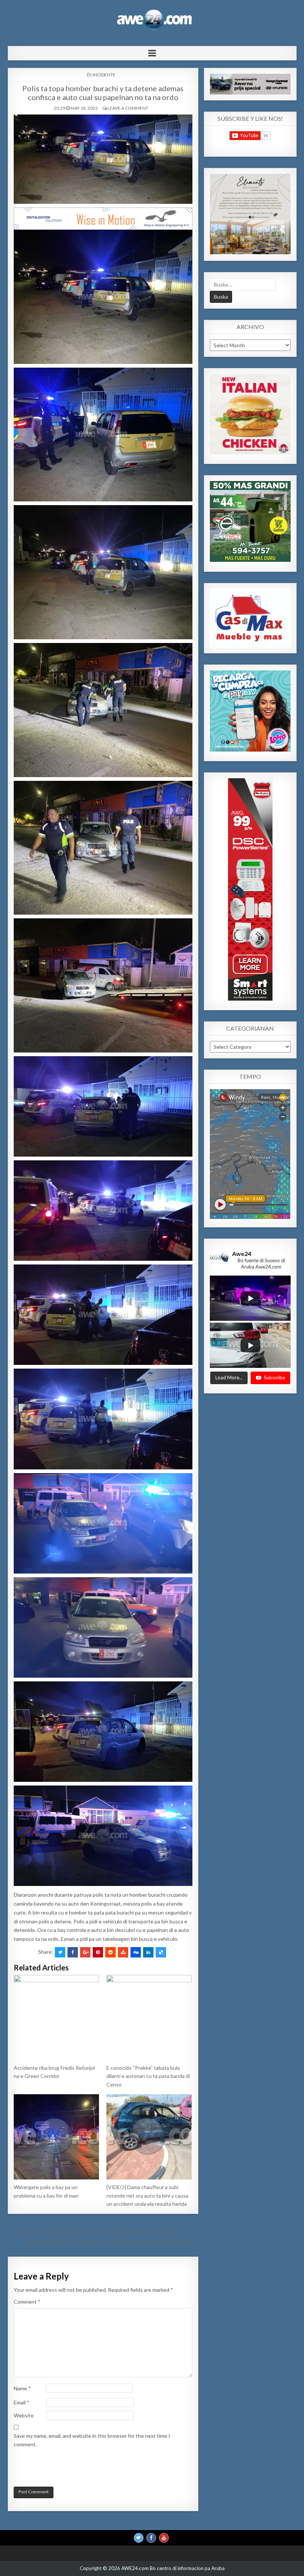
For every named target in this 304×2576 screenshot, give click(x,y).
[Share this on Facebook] (73, 1952)
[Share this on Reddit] (110, 1952)
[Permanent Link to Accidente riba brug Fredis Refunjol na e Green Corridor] (57, 2018)
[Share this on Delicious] (161, 1952)
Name (22, 2388)
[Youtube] (164, 2538)
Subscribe (275, 1377)
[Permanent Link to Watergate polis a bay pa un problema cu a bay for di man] (57, 2137)
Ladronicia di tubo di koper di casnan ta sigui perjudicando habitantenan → (113, 2241)
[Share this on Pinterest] (98, 1952)
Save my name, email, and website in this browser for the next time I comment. (92, 2440)
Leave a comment (128, 108)
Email (22, 2402)
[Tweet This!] (60, 1952)
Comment (27, 2302)
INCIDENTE (104, 75)
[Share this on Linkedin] (148, 1952)
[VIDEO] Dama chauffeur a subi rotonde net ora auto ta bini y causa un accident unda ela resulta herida (147, 2195)
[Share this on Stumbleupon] (123, 1952)
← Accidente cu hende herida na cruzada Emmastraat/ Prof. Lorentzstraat (93, 2233)
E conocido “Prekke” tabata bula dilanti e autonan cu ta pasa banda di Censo (148, 2076)
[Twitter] (139, 2538)
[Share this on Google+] (85, 1952)
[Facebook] (151, 2538)
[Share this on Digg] (136, 1952)
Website (24, 2415)
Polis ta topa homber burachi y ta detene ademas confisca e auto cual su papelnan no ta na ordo (103, 93)
